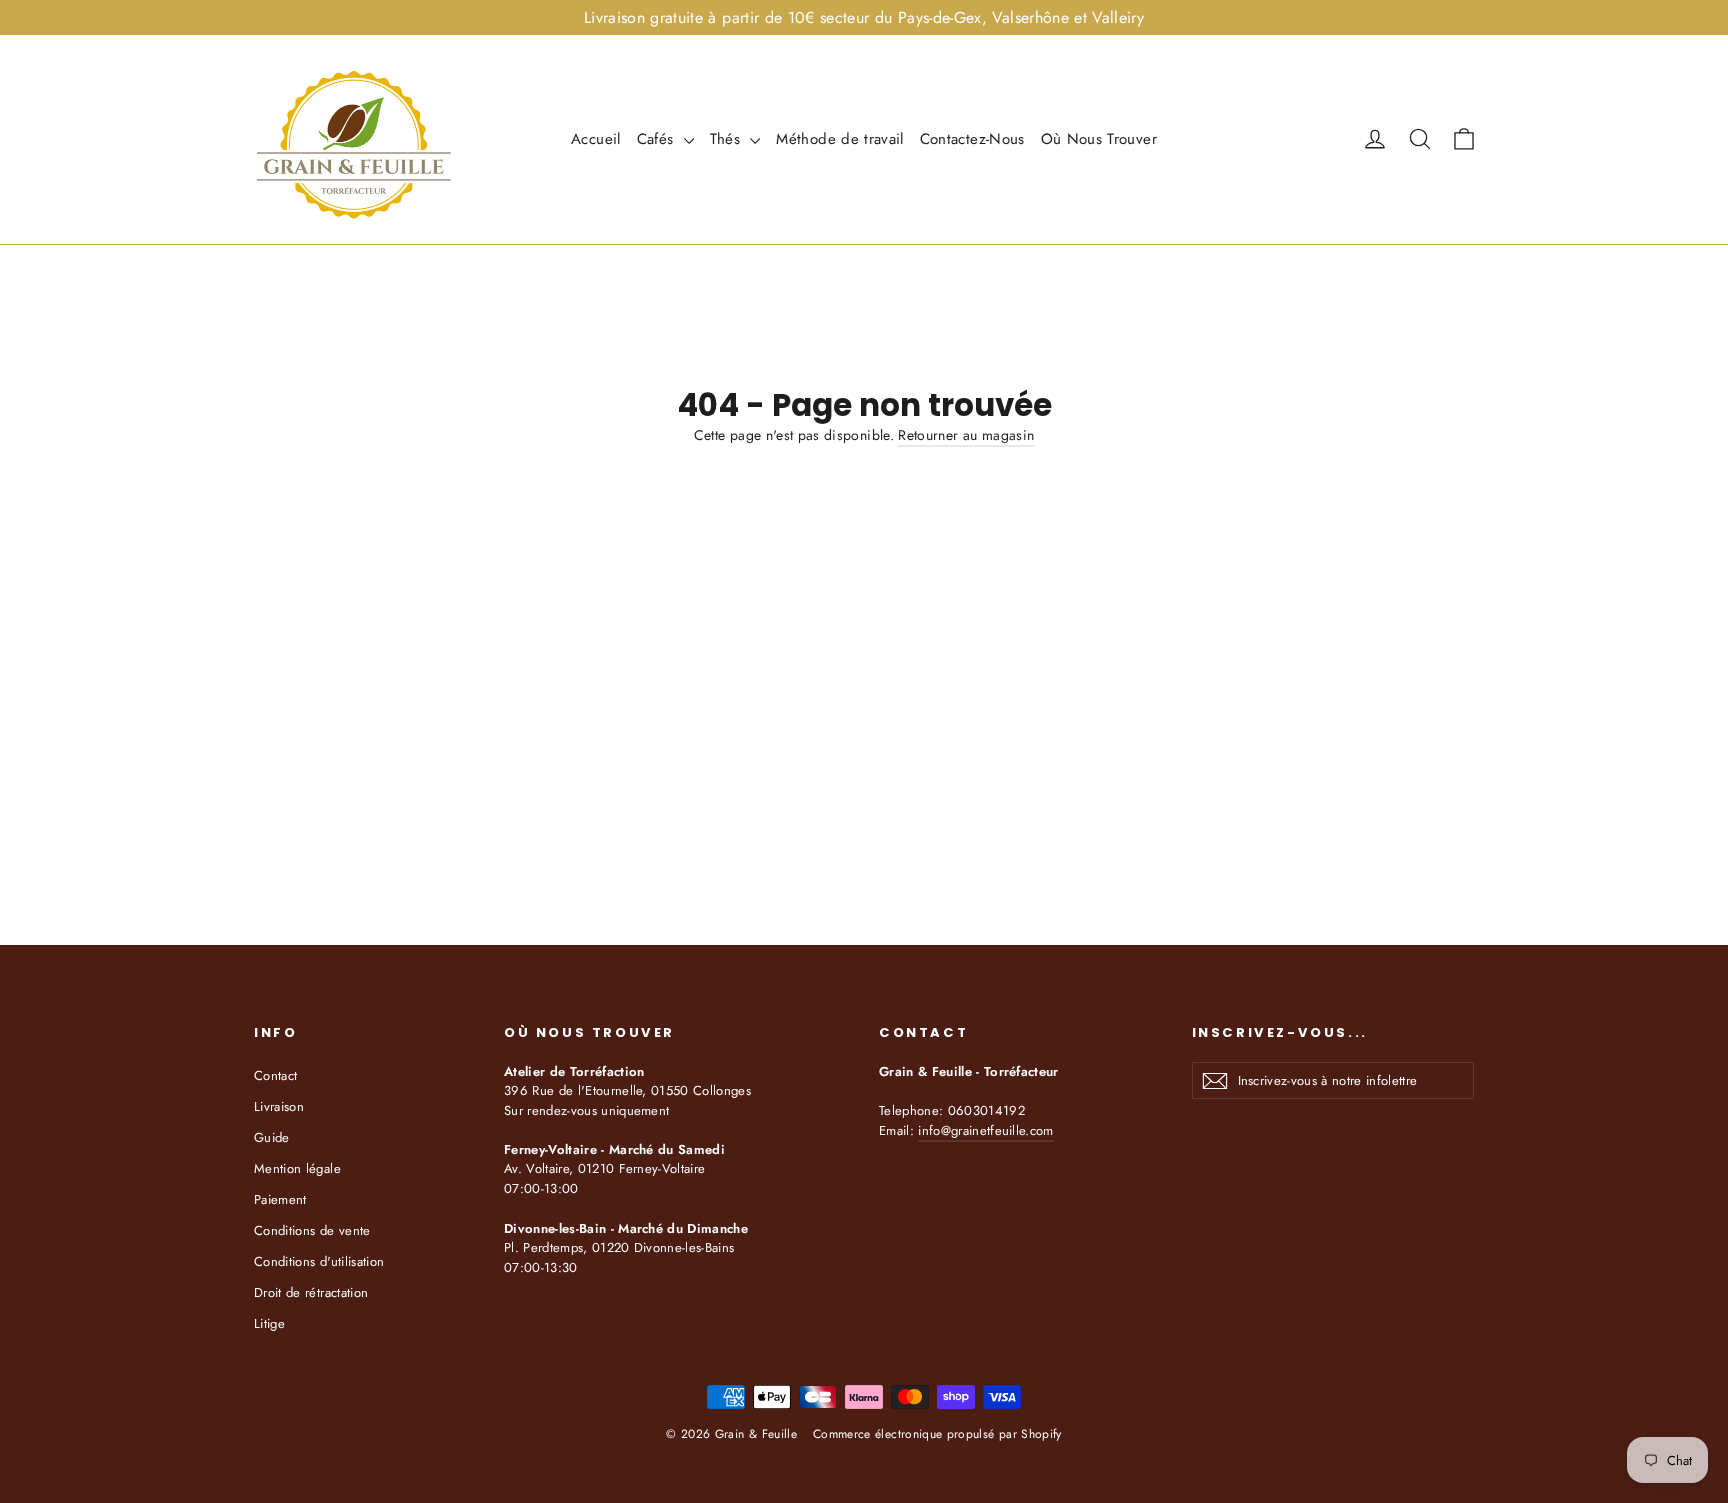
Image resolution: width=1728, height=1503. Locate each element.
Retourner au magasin (966, 435)
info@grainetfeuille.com (986, 1130)
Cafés (658, 139)
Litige (269, 1323)
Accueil (595, 139)
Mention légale (297, 1168)
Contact (275, 1075)
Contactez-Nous (972, 139)
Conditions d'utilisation (319, 1261)
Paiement (280, 1199)
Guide (272, 1137)
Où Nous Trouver (1099, 139)
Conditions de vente (312, 1230)
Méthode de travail (839, 139)
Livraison (279, 1106)
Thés (728, 139)
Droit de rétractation (311, 1292)
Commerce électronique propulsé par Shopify (937, 1434)
